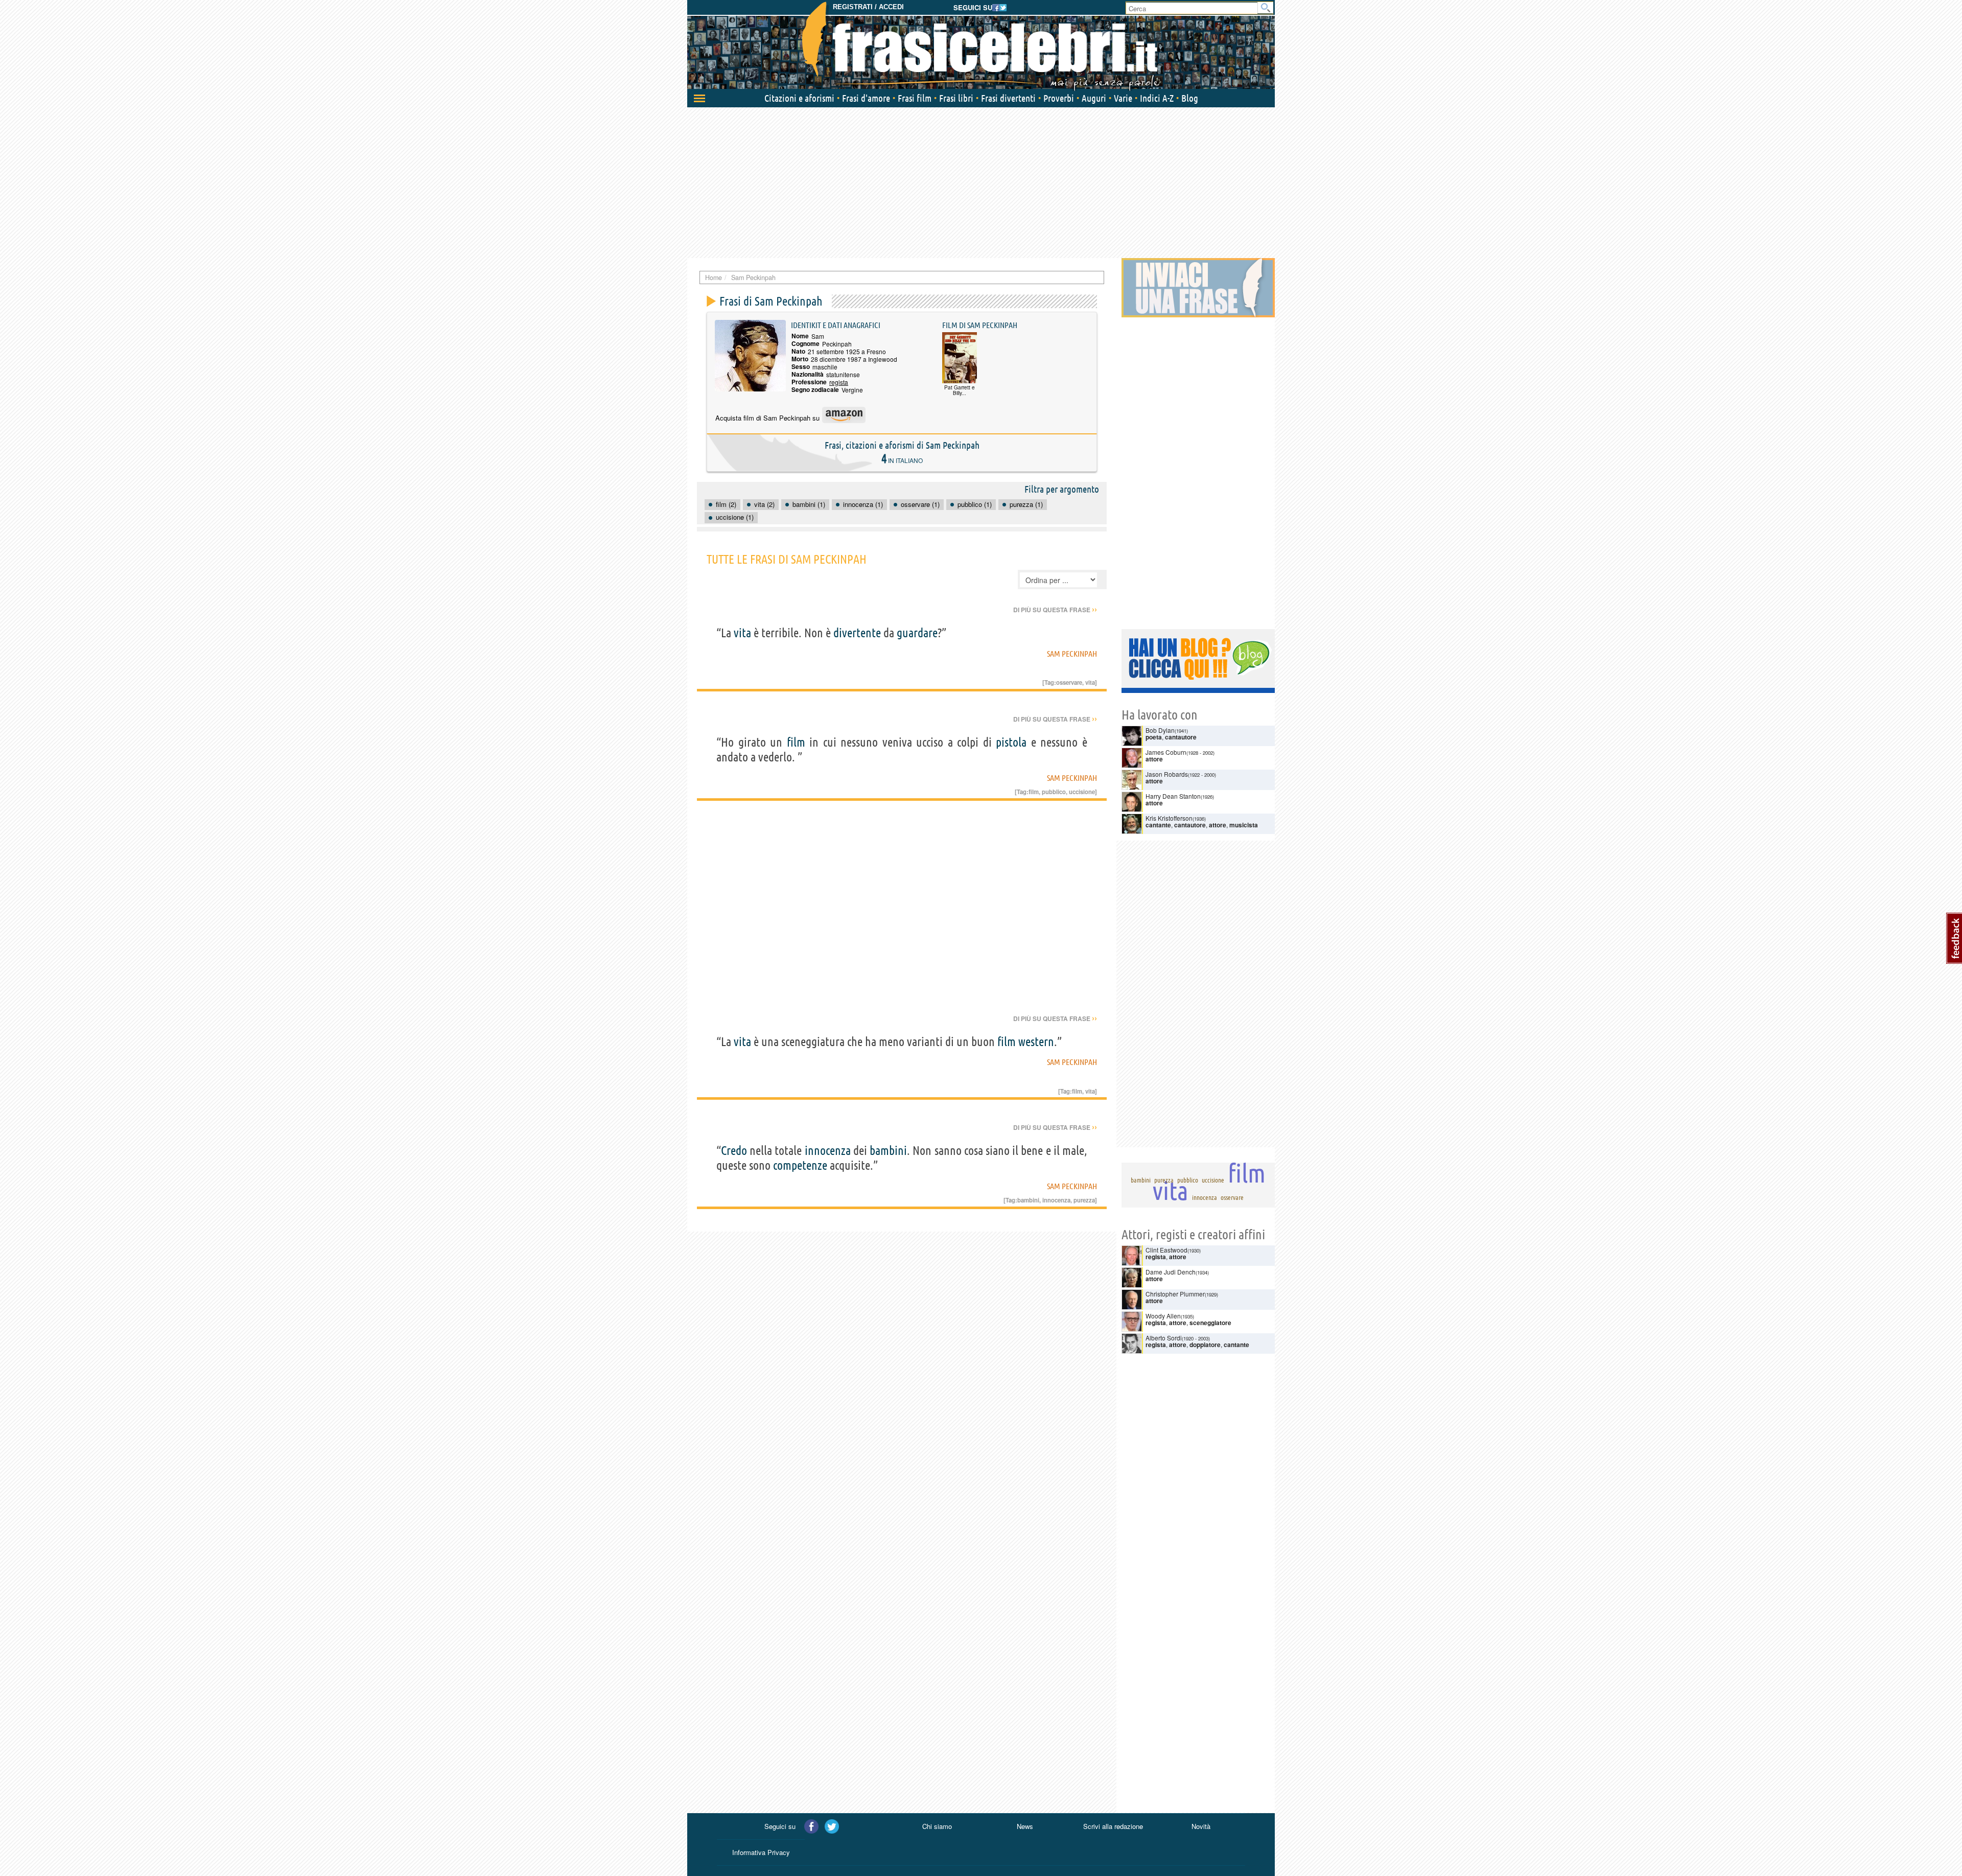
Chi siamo (937, 1826)
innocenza (828, 1151)
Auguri (1094, 98)
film (796, 742)
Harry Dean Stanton (1173, 796)
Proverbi (1059, 98)
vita (742, 633)
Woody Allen (1163, 1316)
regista (839, 382)
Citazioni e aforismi (799, 98)
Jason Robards (1167, 774)
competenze (800, 1165)
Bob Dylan (1160, 730)
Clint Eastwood (1166, 1250)
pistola (1011, 742)
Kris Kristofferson (1169, 818)
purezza (1084, 1200)
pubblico (1054, 792)
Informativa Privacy (761, 1852)
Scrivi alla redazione (1113, 1826)
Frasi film (915, 98)
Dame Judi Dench (1171, 1272)
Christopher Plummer (1175, 1294)
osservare (1069, 682)
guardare (917, 633)
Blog (1190, 98)
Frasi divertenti (1008, 98)
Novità (1201, 1826)
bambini (888, 1151)
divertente (857, 633)
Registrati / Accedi (868, 7)
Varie (1123, 98)
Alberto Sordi (1164, 1338)
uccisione (1082, 792)
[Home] (981, 46)
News (1025, 1826)
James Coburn (1166, 752)
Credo (734, 1151)
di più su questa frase (1055, 610)
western (1036, 1042)
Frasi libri (956, 98)
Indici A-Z (1157, 98)
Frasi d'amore (866, 98)
